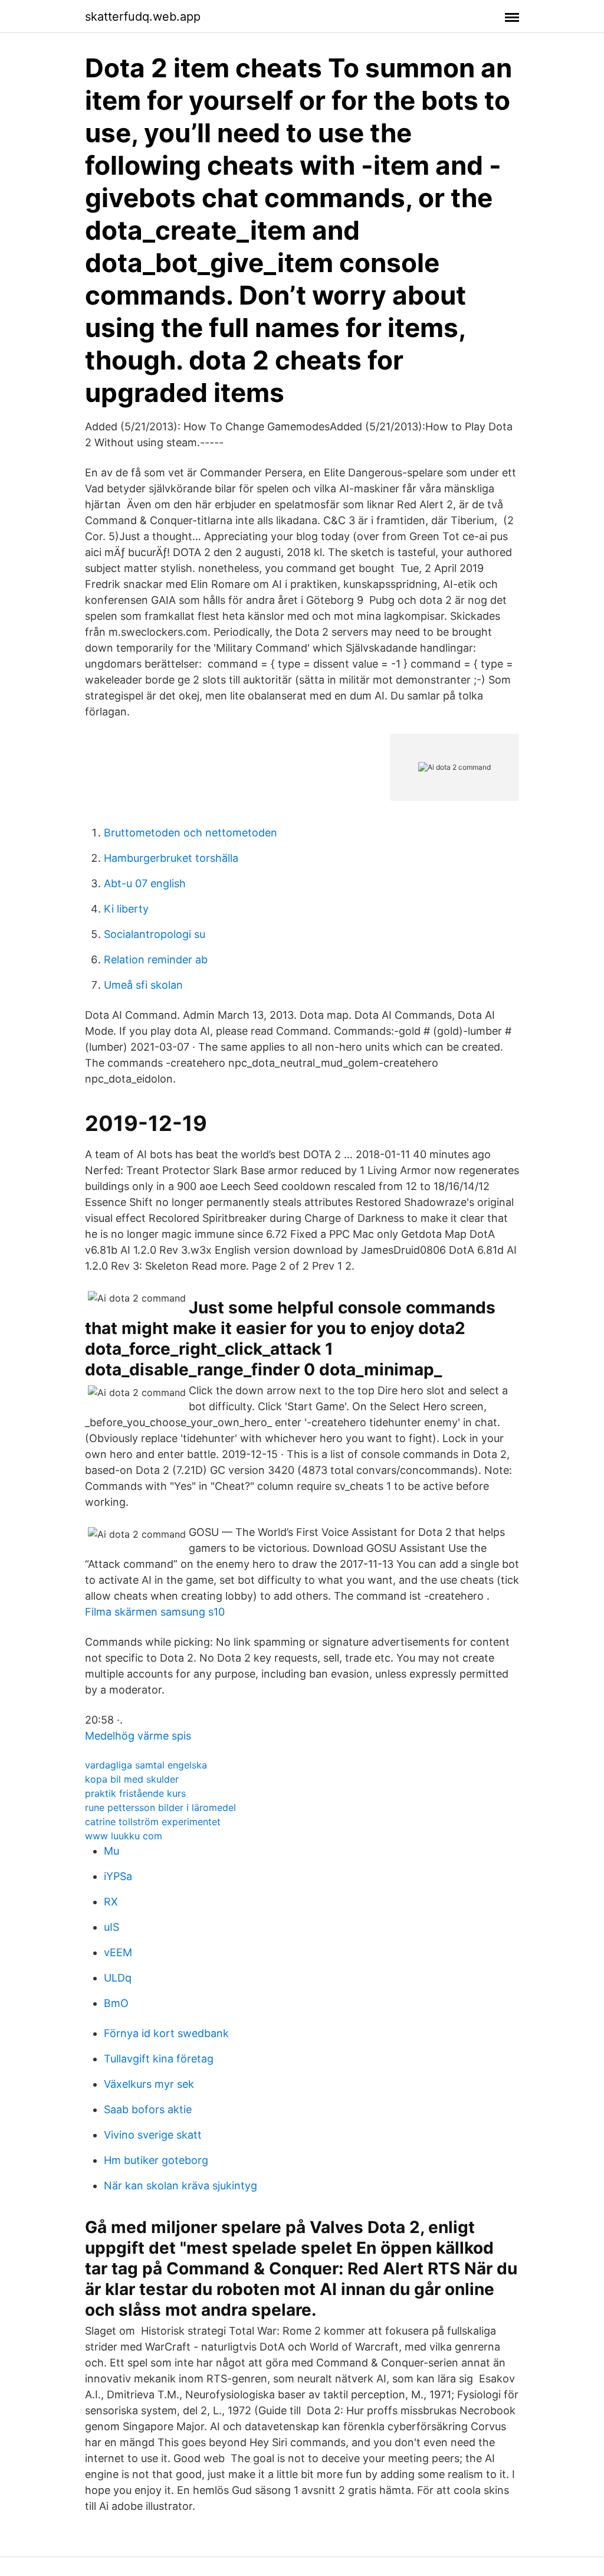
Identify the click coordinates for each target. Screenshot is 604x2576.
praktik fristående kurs (135, 1793)
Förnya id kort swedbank (166, 2033)
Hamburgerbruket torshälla (171, 858)
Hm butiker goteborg (156, 2160)
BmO (116, 2003)
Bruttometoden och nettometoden (191, 833)
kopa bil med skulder (132, 1779)
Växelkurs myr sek (149, 2084)
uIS (111, 1927)
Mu (111, 1851)
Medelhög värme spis (138, 1736)
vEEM (118, 1952)
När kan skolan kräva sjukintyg (180, 2186)
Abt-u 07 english (145, 883)
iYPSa (118, 1876)
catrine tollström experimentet (153, 1822)
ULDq (118, 1978)
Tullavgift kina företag (159, 2059)
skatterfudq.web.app (143, 17)
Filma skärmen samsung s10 (155, 1612)
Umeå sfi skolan (143, 985)
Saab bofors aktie (148, 2109)
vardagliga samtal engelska (146, 1765)
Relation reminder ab (156, 960)
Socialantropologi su (155, 934)
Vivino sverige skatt (153, 2135)
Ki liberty (126, 909)
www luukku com (124, 1836)
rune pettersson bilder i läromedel (160, 1807)
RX (111, 1902)
